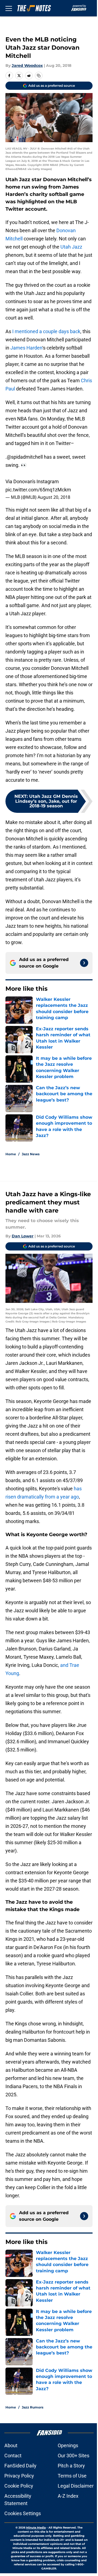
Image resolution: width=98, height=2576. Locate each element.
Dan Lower (23, 1236)
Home (11, 1154)
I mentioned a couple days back (46, 331)
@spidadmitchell (25, 457)
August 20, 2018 (54, 497)
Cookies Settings (23, 2513)
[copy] (39, 76)
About (11, 2445)
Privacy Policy (19, 2476)
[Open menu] (9, 8)
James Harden (26, 348)
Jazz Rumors (33, 2407)
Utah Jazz (71, 247)
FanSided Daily (20, 2466)
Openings (68, 2445)
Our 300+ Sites (73, 2456)
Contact (13, 2456)
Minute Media (36, 2528)
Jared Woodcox (27, 65)
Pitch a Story (71, 2466)
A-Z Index (68, 2496)
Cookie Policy (19, 2486)
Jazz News (31, 1154)
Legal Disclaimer (76, 2486)
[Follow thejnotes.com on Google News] (84, 963)
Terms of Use (72, 2476)
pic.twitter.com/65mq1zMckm (38, 490)
